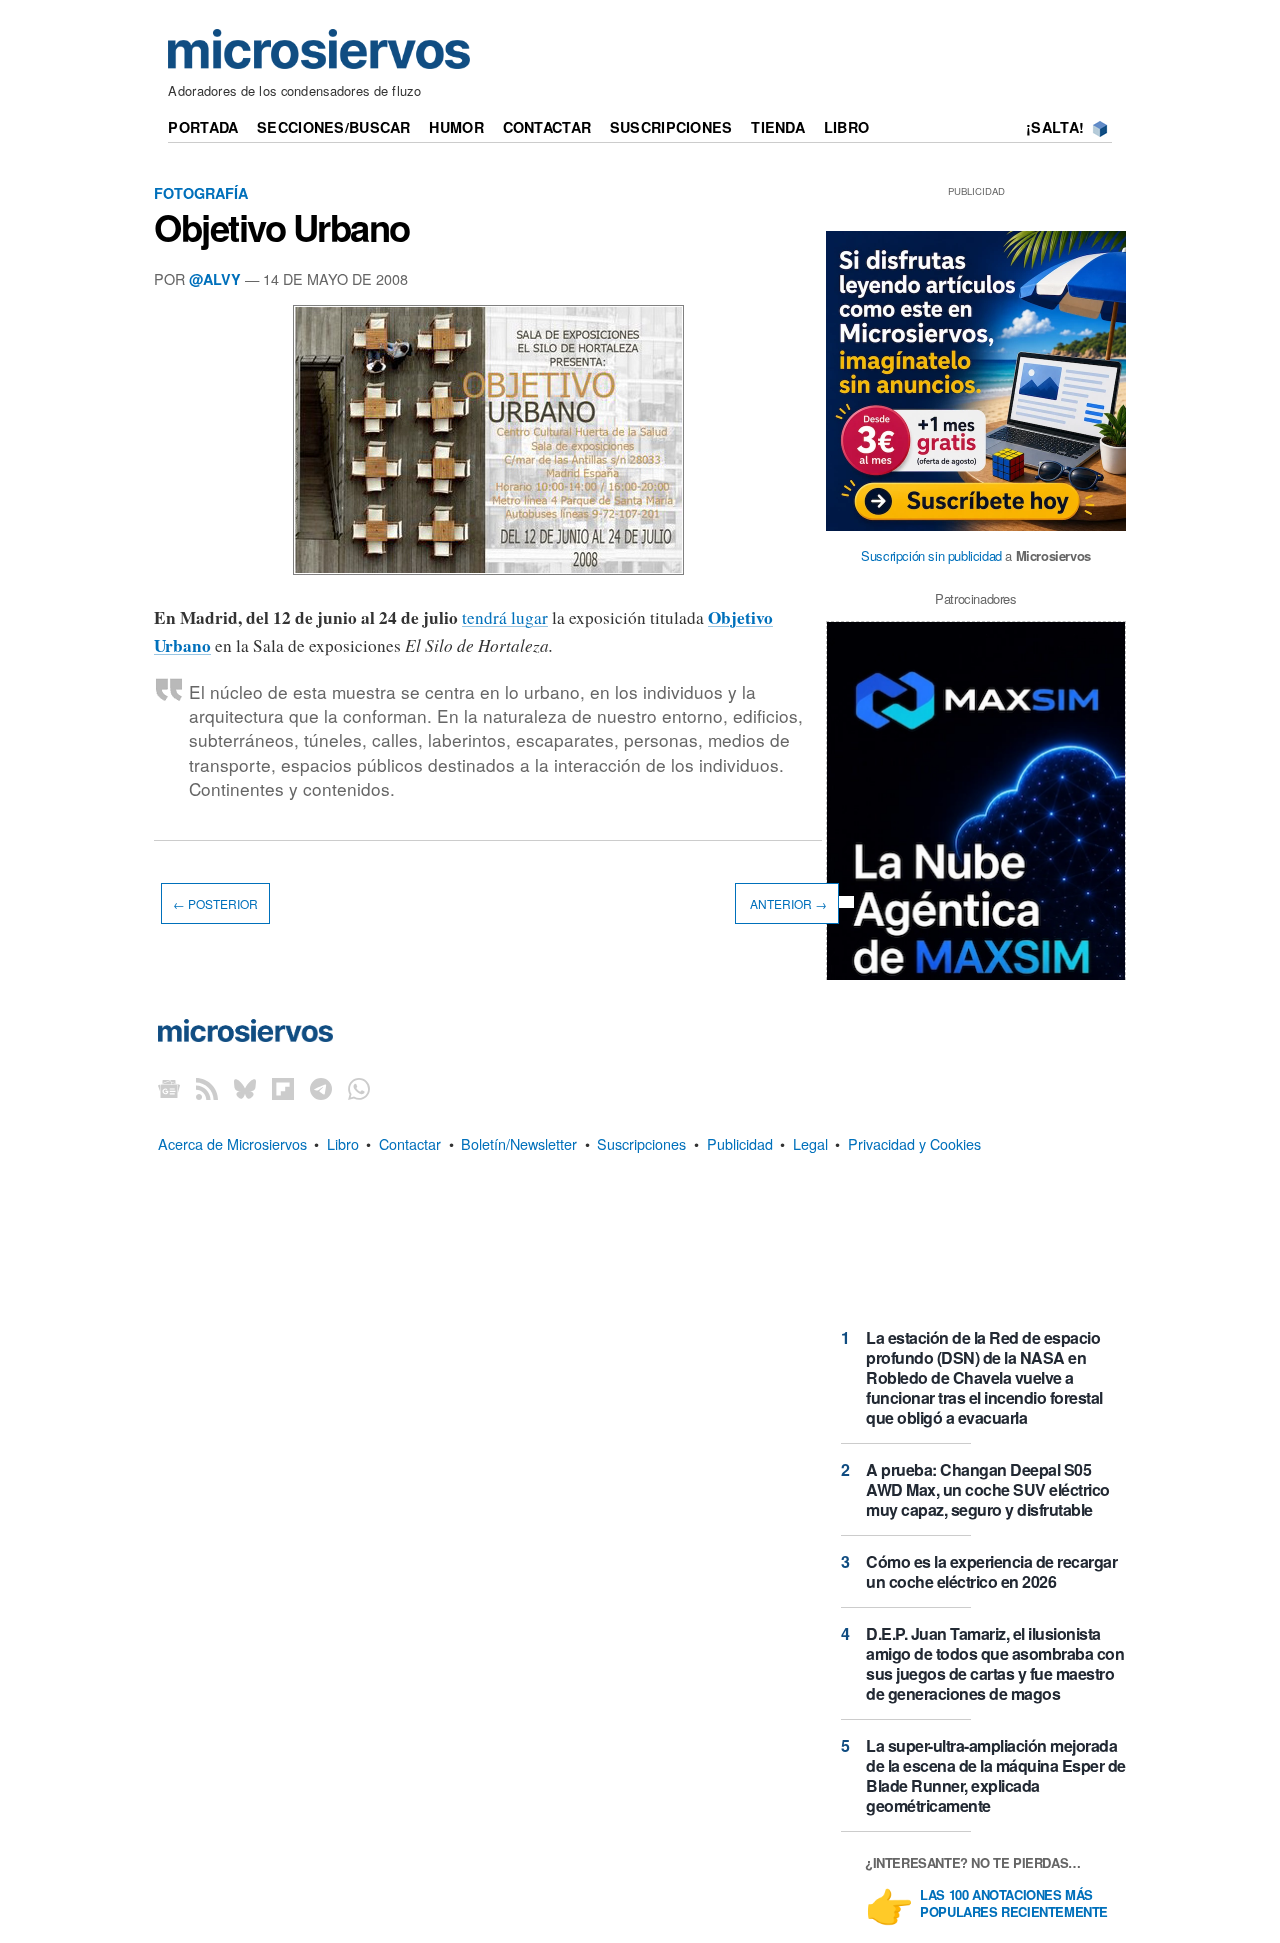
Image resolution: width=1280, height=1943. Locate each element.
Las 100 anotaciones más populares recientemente (1014, 1904)
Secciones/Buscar (334, 127)
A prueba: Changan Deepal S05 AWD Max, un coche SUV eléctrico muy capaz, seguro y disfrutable (988, 1489)
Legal (810, 1143)
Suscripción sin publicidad (931, 555)
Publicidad (740, 1143)
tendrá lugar (505, 617)
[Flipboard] (283, 1088)
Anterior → (787, 903)
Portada (203, 127)
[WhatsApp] (359, 1088)
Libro (846, 127)
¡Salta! (1055, 127)
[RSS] (207, 1088)
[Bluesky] (245, 1088)
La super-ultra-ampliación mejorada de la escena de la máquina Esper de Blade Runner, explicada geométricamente (996, 1775)
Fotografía (201, 193)
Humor (456, 127)
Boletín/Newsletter (519, 1143)
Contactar (547, 127)
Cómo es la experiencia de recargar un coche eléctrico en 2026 (991, 1571)
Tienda (778, 127)
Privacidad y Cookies (914, 1143)
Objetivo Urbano (282, 227)
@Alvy (215, 279)
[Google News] (169, 1088)
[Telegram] (321, 1088)
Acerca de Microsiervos (232, 1143)
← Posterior (215, 903)
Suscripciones (671, 127)
